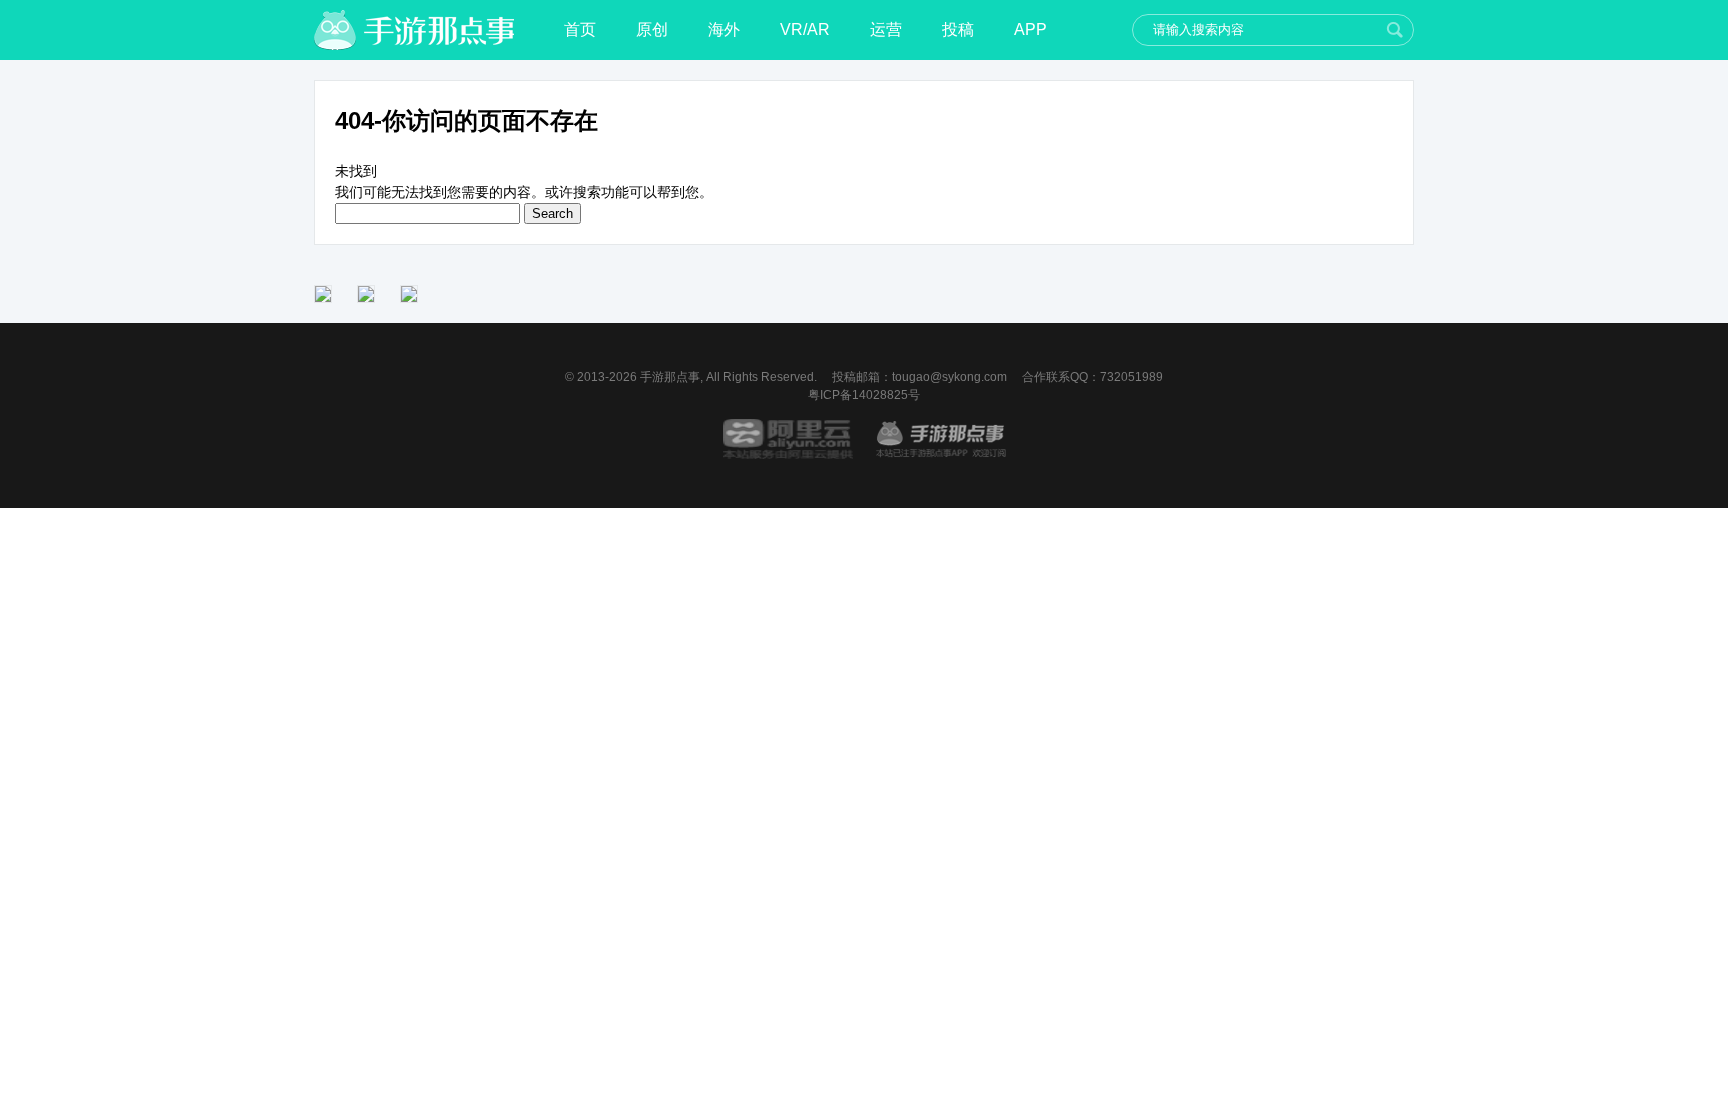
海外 (724, 29)
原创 (652, 29)
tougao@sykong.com (949, 377)
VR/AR (805, 29)
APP (1030, 29)
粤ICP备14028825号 (864, 395)
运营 (886, 29)
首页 (580, 29)
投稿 (958, 29)
